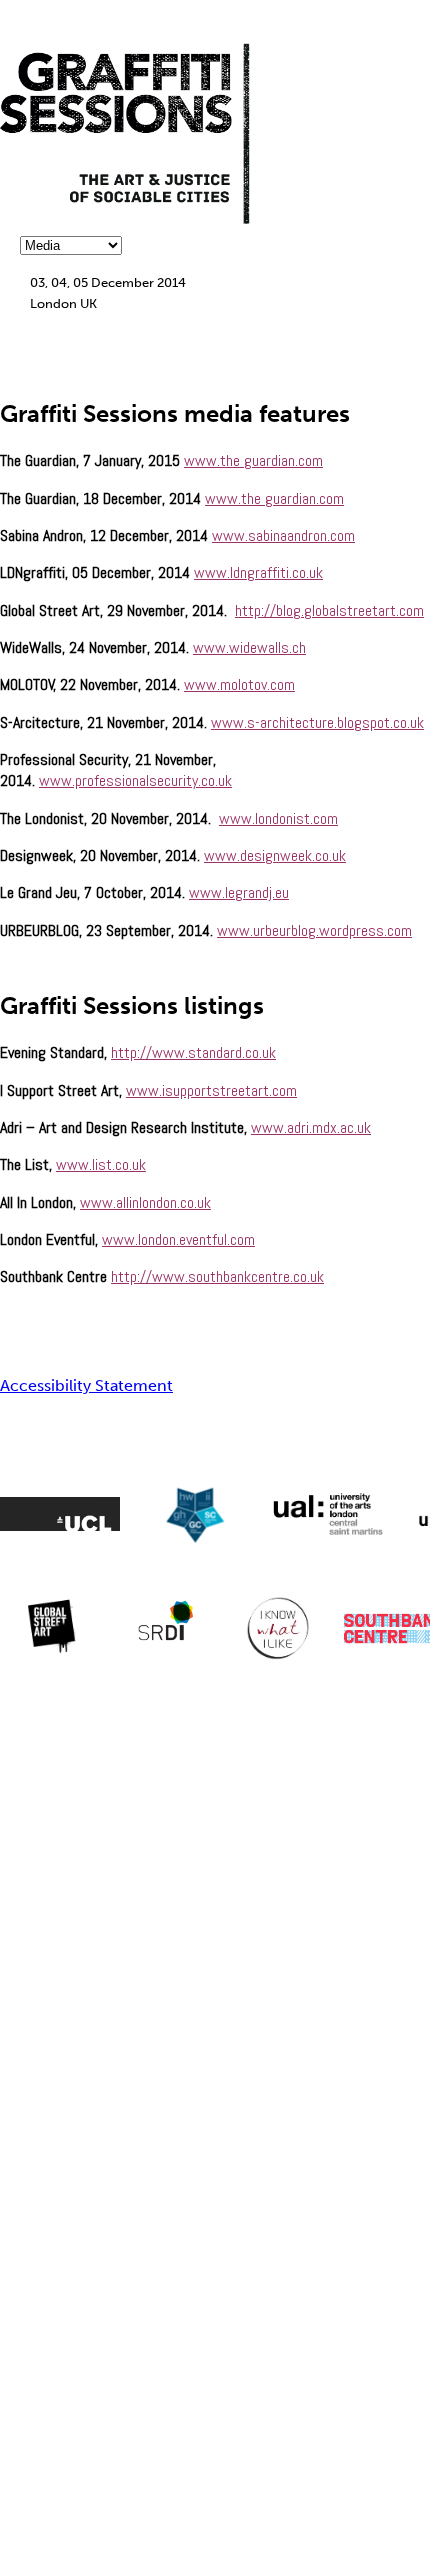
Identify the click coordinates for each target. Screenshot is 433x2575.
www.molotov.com (239, 684)
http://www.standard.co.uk (193, 1052)
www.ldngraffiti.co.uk (258, 572)
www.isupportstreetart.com (211, 1090)
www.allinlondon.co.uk (145, 1202)
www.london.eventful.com (178, 1239)
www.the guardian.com (253, 460)
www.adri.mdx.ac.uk (311, 1127)
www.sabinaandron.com (283, 535)
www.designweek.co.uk (275, 855)
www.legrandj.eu (239, 892)
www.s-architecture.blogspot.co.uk (317, 722)
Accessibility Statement (86, 1385)
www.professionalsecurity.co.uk (135, 780)
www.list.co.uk (101, 1164)
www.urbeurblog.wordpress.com (314, 930)
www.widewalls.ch (249, 647)
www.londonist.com (278, 818)
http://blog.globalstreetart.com (329, 610)
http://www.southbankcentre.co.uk (217, 1276)
